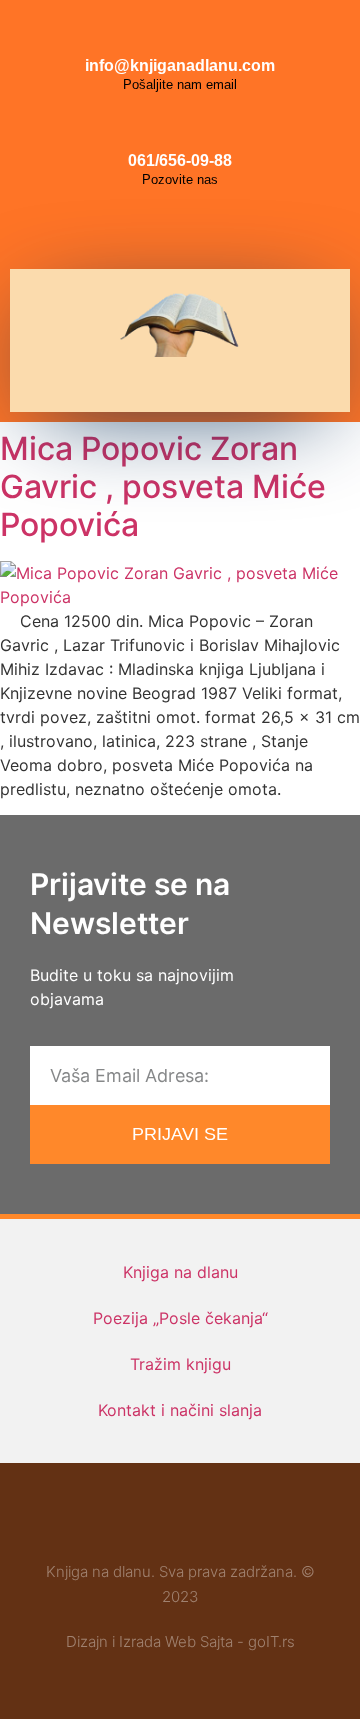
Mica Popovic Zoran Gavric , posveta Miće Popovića (163, 487)
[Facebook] (135, 229)
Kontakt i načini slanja (180, 1410)
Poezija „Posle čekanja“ (180, 1318)
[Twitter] (225, 229)
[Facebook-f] (122, 1521)
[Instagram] (180, 229)
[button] (172, 384)
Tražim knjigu (180, 1364)
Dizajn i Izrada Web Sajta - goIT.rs (180, 1641)
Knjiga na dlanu (180, 1272)
